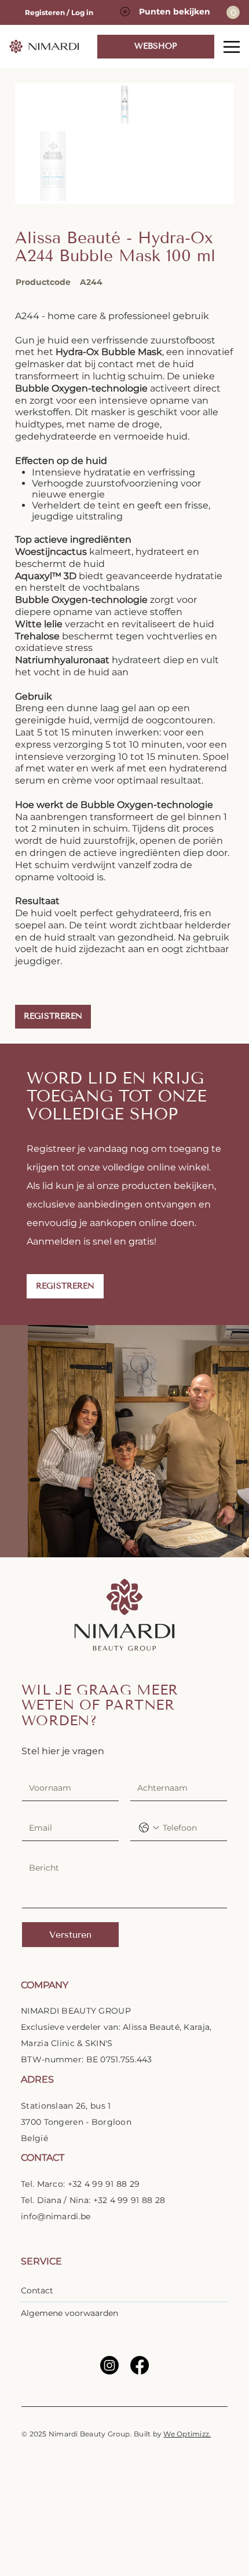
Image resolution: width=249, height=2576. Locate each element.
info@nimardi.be (56, 2216)
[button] (53, 1017)
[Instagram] (109, 2365)
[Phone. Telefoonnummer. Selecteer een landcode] (149, 1828)
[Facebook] (140, 2365)
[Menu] (232, 47)
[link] (233, 12)
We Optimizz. (187, 2434)
